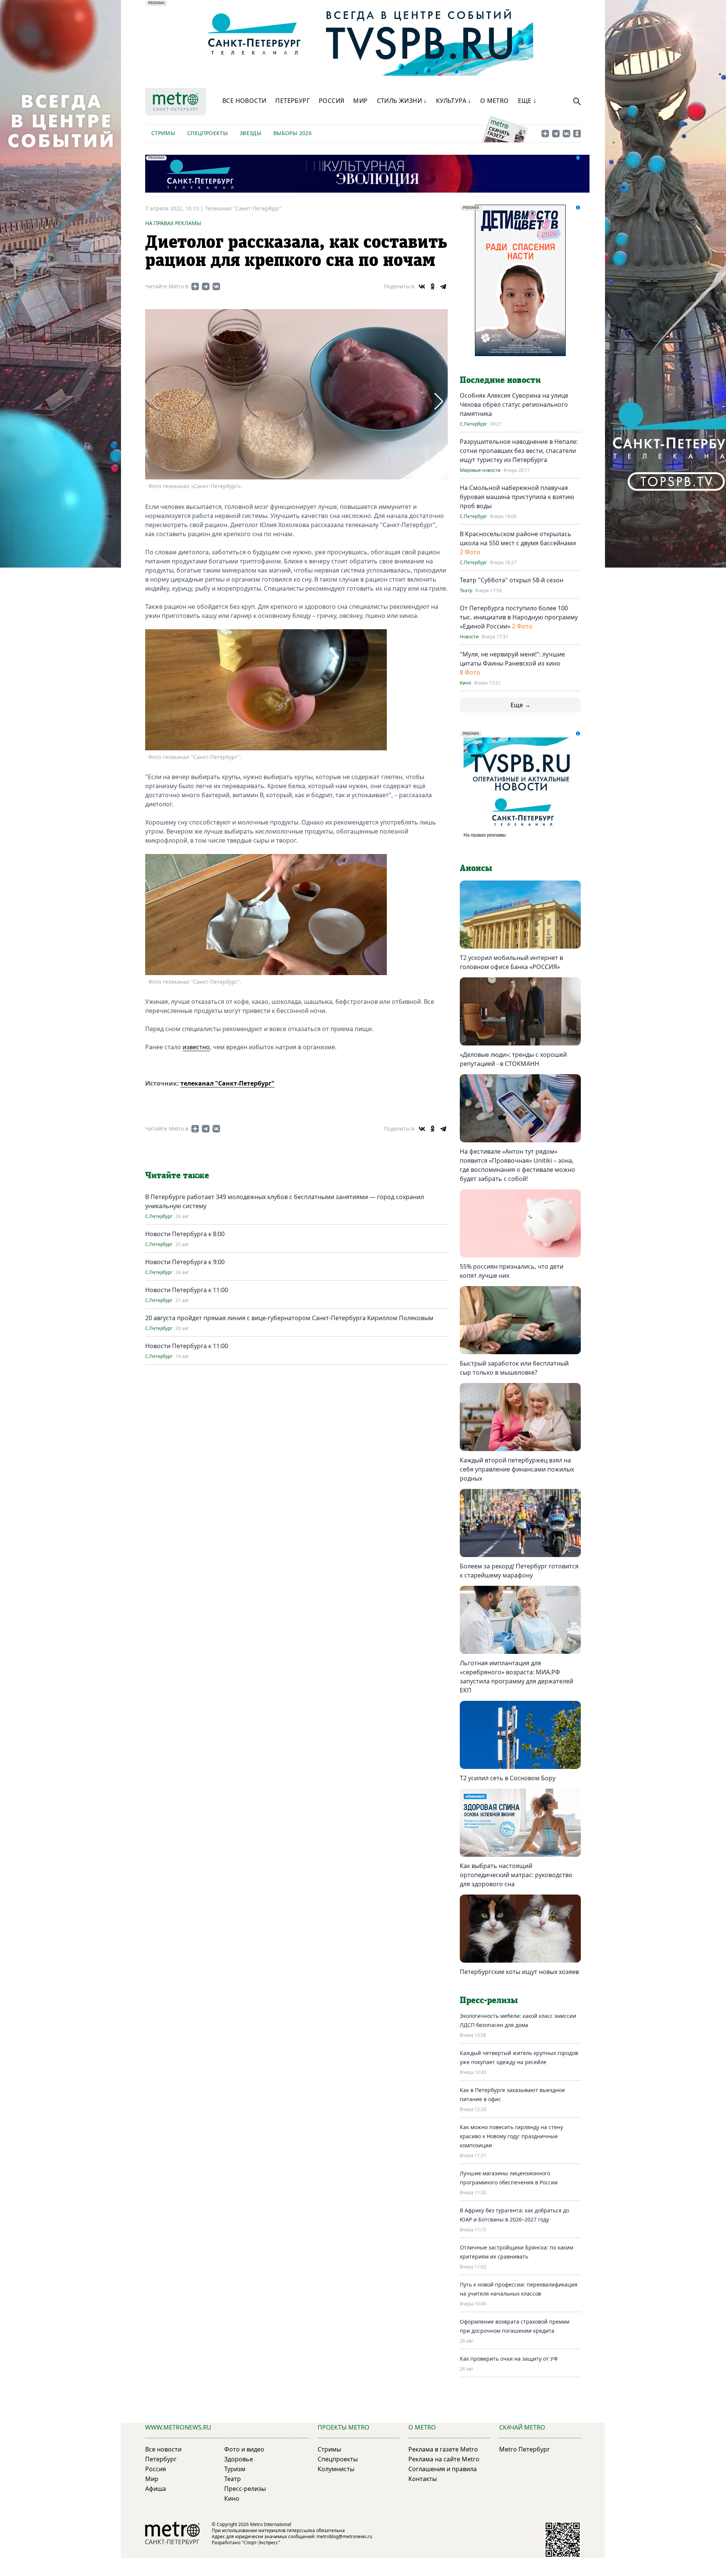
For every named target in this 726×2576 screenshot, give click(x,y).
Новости (469, 637)
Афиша (156, 2489)
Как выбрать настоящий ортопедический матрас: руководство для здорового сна (516, 1875)
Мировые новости (480, 470)
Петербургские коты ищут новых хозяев (519, 1972)
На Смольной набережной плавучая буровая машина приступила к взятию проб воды (517, 497)
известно (196, 1047)
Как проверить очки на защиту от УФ (509, 2359)
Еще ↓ (527, 101)
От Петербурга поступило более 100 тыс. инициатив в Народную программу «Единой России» (519, 617)
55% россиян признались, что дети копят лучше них (512, 1271)
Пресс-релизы (245, 2489)
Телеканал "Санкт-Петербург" (244, 208)
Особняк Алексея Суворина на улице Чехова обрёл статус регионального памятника (514, 404)
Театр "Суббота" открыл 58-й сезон (512, 580)
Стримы (163, 133)
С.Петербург (159, 1216)
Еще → (520, 705)
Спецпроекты (207, 133)
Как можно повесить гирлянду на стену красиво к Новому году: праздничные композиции (511, 2136)
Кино (465, 683)
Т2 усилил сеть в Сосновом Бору (508, 1778)
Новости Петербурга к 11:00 (187, 1290)
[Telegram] (443, 286)
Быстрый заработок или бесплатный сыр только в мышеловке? (514, 1368)
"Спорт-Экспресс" (261, 2543)
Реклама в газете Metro (443, 2449)
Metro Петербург (524, 2449)
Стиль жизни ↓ (402, 101)
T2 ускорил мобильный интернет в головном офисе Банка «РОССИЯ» (511, 962)
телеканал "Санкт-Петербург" (227, 1083)
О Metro (495, 101)
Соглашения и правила (443, 2469)
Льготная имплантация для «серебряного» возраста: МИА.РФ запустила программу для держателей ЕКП (517, 1677)
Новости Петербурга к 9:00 (185, 1262)
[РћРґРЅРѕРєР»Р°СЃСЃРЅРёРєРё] (433, 286)
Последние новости (500, 380)
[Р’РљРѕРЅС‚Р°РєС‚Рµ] (422, 286)
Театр (466, 591)
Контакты (423, 2479)
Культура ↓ (454, 101)
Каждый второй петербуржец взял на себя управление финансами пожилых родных (517, 1469)
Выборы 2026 (292, 133)
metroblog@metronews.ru (344, 2536)
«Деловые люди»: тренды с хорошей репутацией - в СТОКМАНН (513, 1059)
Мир (360, 101)
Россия (331, 101)
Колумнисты (336, 2469)
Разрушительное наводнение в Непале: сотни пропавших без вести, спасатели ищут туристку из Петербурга (519, 451)
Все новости (244, 101)
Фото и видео (244, 2449)
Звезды (251, 133)
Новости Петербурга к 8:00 (185, 1234)
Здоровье (239, 2459)
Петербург (292, 101)
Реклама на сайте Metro (444, 2459)
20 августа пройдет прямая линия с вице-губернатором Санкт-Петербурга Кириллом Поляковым (289, 1318)
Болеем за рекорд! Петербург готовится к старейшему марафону (519, 1571)
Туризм (235, 2469)
